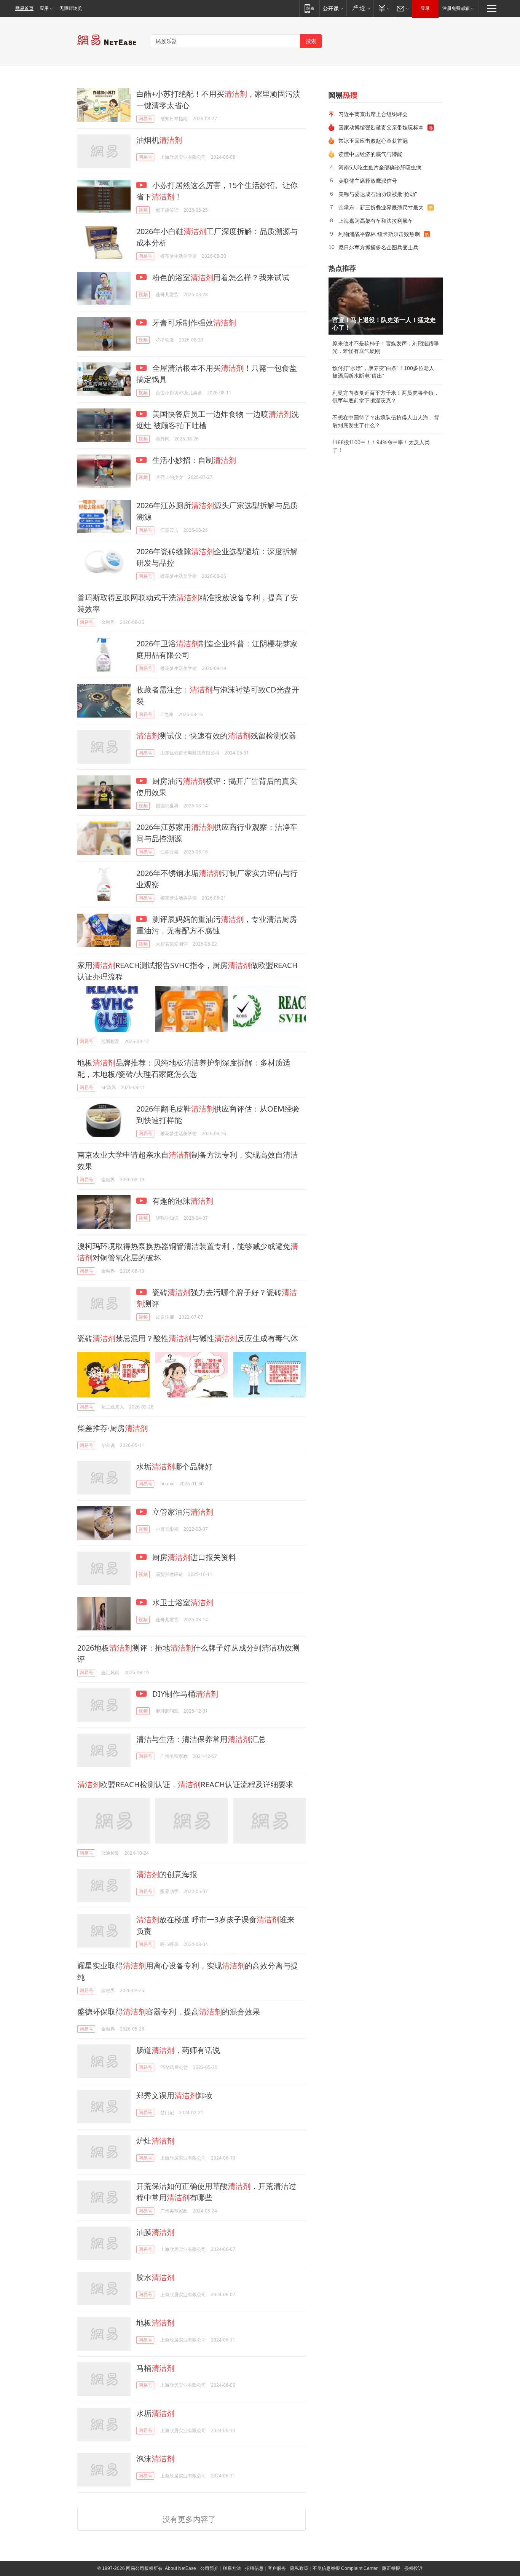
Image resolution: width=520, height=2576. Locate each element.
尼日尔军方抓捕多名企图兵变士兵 (378, 247)
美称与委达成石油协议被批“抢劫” (378, 194)
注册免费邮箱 (456, 8)
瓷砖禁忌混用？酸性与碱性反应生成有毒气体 (188, 1338)
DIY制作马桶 (184, 1694)
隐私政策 (299, 2568)
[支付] (383, 8)
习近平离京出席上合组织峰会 (373, 114)
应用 (44, 8)
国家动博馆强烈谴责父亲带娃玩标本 (381, 127)
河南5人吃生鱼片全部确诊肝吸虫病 (380, 167)
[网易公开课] (333, 8)
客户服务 (277, 2568)
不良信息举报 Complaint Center (345, 2568)
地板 (155, 2323)
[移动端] (309, 8)
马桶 (155, 2368)
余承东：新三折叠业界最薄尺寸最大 (381, 207)
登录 (425, 8)
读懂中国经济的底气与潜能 (370, 154)
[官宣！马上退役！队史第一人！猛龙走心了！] (386, 306)
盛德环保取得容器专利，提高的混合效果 (169, 2012)
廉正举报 (391, 2568)
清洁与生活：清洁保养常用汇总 (201, 1739)
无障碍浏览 (71, 8)
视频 (143, 210)
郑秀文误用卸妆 (174, 2095)
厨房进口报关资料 (193, 1557)
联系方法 (232, 2568)
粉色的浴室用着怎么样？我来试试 (220, 277)
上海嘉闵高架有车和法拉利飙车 (376, 221)
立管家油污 (182, 1512)
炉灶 (155, 2141)
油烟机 (159, 140)
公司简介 (209, 2568)
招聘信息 (254, 2568)
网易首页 (24, 8)
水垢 (155, 2413)
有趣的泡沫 (182, 1201)
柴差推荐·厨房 (112, 1428)
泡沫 (155, 2459)
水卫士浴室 (182, 1602)
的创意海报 (167, 1874)
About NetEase (180, 2568)
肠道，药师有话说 (178, 2050)
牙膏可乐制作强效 (193, 323)
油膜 (155, 2232)
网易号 (145, 119)
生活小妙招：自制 (193, 460)
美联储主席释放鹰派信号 (368, 181)
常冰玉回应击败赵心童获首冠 (373, 141)
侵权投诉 (413, 2568)
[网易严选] (360, 8)
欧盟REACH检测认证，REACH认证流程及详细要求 (185, 1784)
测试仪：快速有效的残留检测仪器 (216, 736)
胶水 (155, 2277)
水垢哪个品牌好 (174, 1467)
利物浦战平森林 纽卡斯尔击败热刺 (379, 234)
